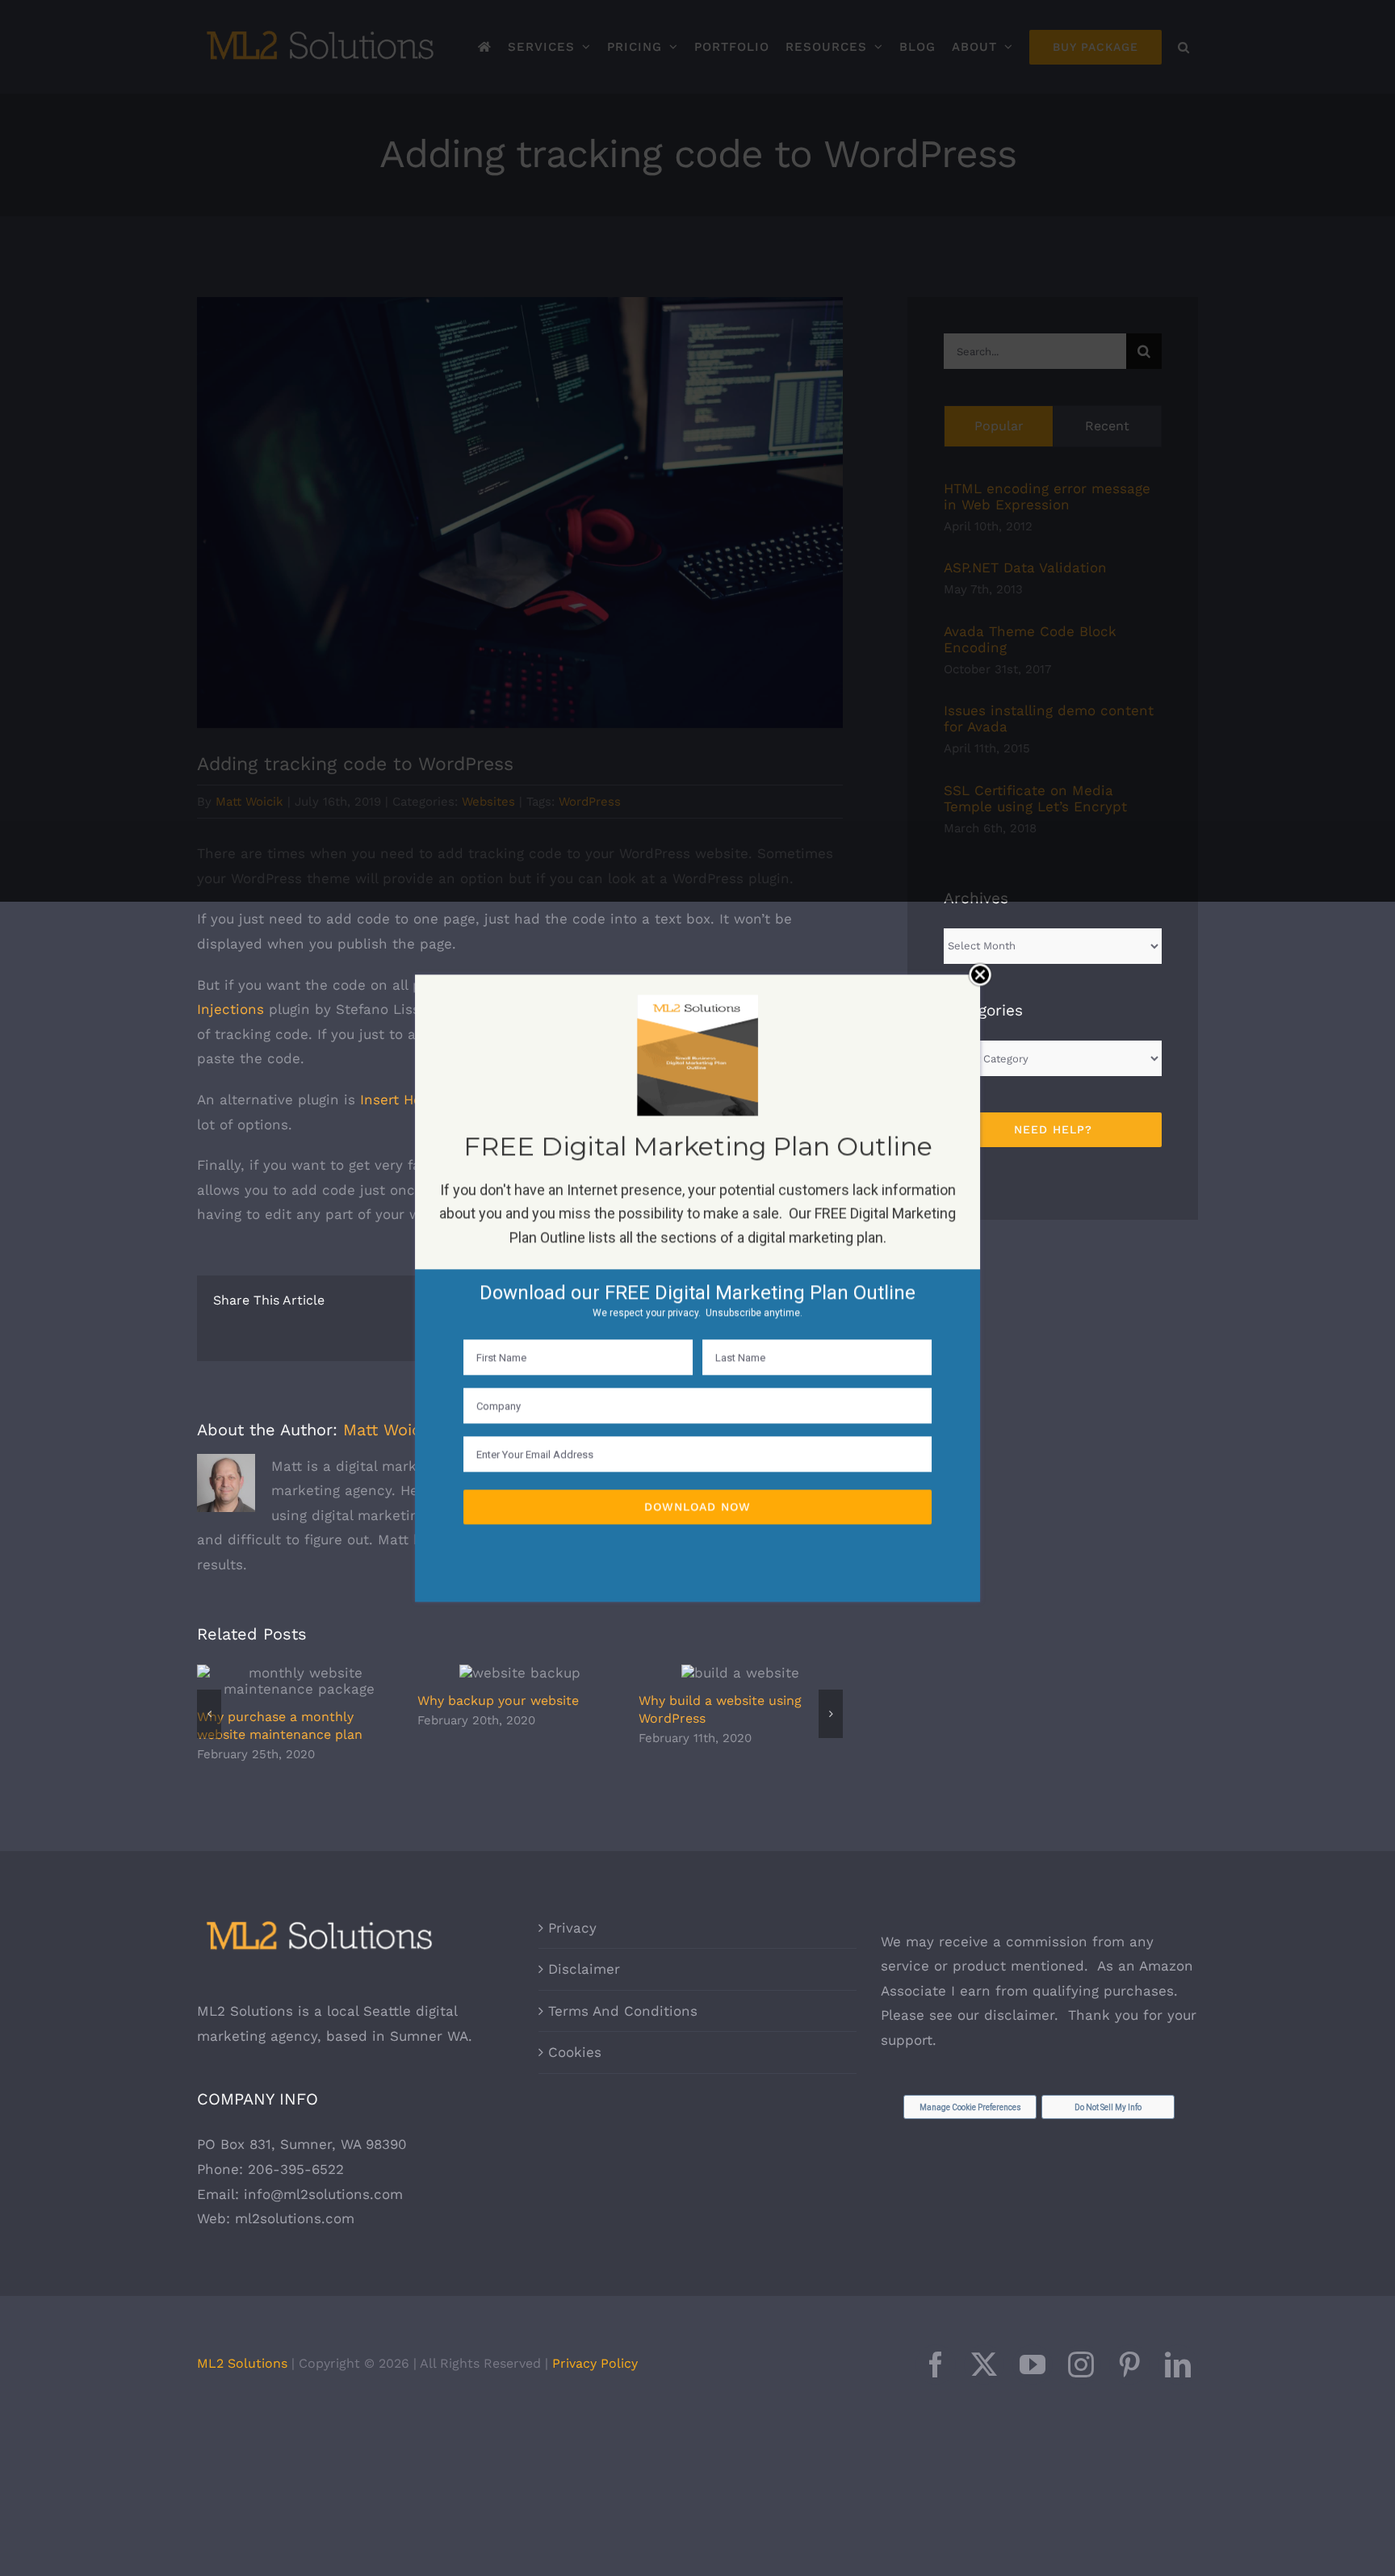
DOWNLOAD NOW (697, 1506)
